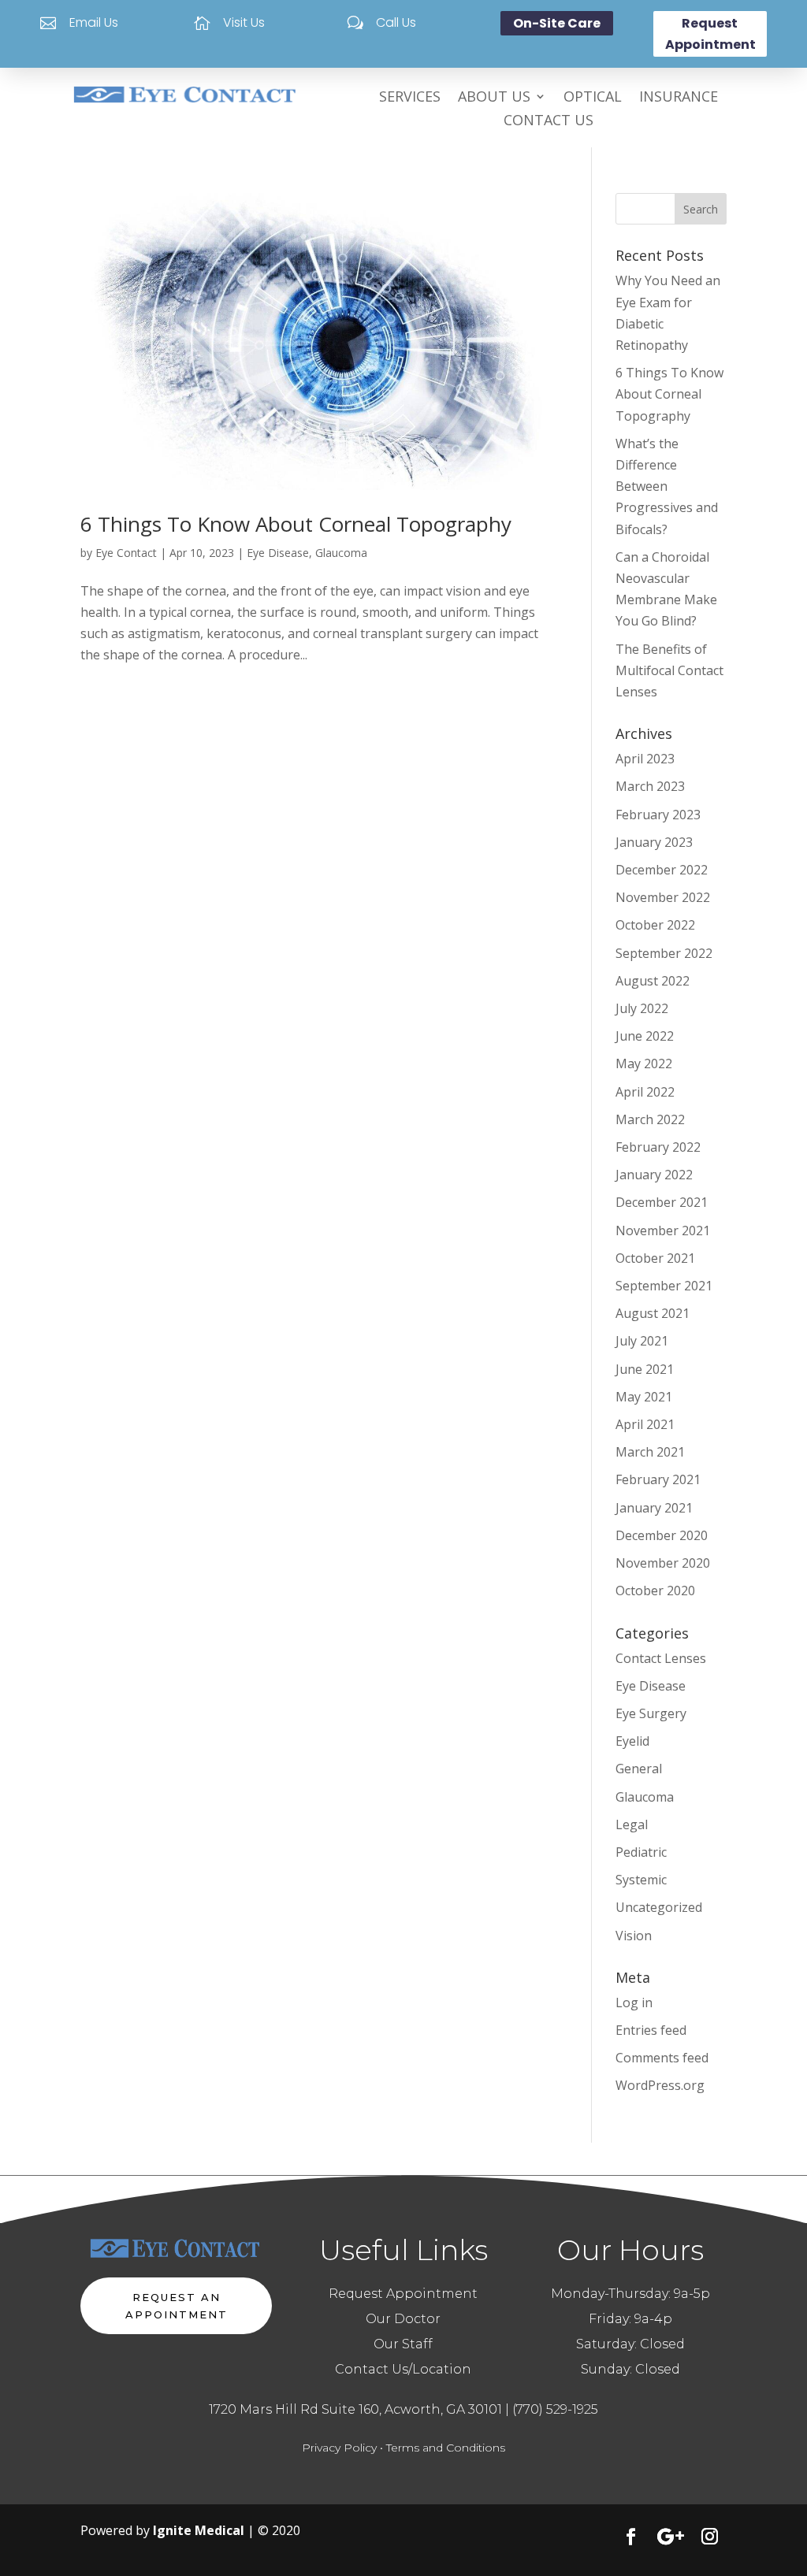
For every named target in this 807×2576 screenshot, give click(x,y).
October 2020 (655, 1591)
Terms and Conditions (446, 2448)
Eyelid (632, 1741)
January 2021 (654, 1508)
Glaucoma (341, 553)
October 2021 (655, 1258)
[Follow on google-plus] (671, 2537)
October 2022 (655, 925)
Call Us (396, 22)
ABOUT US (494, 98)
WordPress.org (660, 2085)
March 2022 (650, 1119)
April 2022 (645, 1092)
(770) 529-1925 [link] (555, 2409)
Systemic (641, 1880)
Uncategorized (659, 1907)
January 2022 (654, 1175)
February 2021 (658, 1479)
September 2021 (664, 1286)
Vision (634, 1936)
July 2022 (642, 1008)
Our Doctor (403, 2319)
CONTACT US (549, 122)
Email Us (94, 22)
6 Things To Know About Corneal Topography (296, 524)
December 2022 (662, 870)
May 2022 (644, 1063)
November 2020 (663, 1563)
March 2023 (650, 786)
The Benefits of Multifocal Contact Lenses (669, 670)
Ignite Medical (199, 2530)
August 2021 (653, 1313)
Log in (634, 2003)
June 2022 (645, 1036)
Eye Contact (126, 553)
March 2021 (650, 1452)
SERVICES (410, 98)
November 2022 (663, 897)
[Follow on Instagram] (710, 2537)
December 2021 (662, 1202)
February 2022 (658, 1147)
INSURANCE (679, 98)
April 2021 (645, 1424)
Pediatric (641, 1852)
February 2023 (658, 815)
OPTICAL (593, 98)
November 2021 (663, 1230)
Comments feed (662, 2058)
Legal (632, 1824)
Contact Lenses (661, 1658)
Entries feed (651, 2030)
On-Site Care (557, 23)
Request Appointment (710, 34)
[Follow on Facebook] (631, 2537)
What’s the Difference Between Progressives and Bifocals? (667, 486)
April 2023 (645, 759)
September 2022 (664, 953)
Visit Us (244, 22)
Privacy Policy (339, 2448)
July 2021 (642, 1341)
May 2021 (644, 1397)
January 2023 (654, 842)
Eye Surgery (651, 1713)
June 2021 (645, 1369)
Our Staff (403, 2344)
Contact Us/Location (403, 2369)
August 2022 (653, 981)
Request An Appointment (177, 2306)
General (639, 1769)
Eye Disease (278, 553)
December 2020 (662, 1535)
